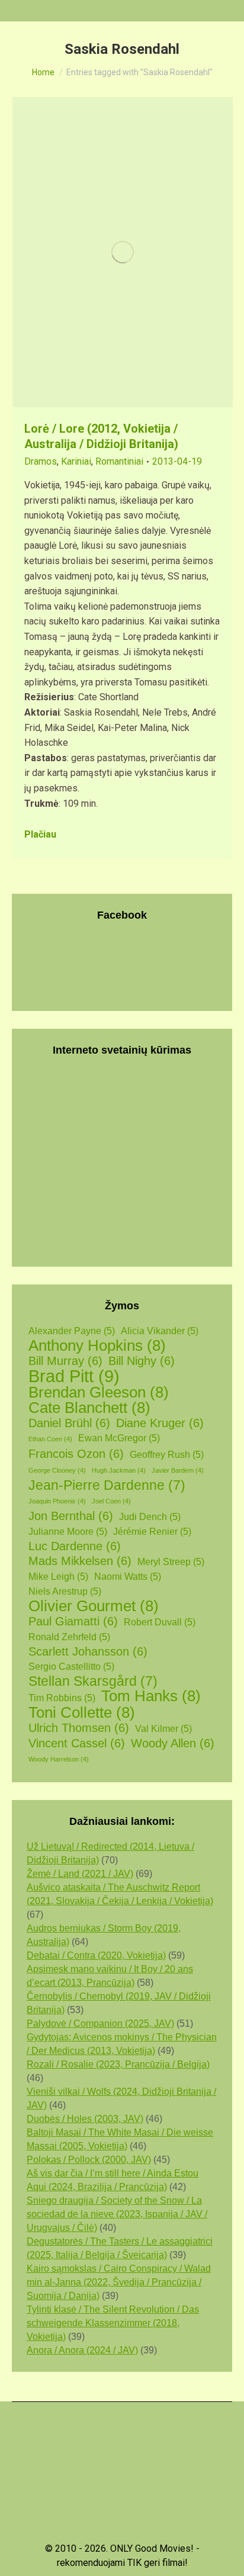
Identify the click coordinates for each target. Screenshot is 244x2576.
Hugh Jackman (119, 1470)
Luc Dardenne (75, 1546)
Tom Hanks (151, 1696)
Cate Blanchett (89, 1408)
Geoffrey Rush (167, 1455)
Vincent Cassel (77, 1743)
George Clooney (57, 1470)
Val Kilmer (163, 1729)
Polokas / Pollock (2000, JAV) (89, 2160)
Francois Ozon (76, 1454)
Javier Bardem (178, 1470)
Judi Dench (150, 1517)
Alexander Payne (72, 1331)
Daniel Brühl (69, 1423)
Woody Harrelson (59, 1759)
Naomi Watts (128, 1577)
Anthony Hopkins (97, 1346)
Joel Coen (111, 1501)
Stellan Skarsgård (93, 1681)
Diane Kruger (160, 1423)
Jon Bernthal (71, 1516)
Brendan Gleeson (99, 1392)
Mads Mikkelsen (80, 1561)
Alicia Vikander (160, 1331)
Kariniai (76, 461)
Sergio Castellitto (71, 1667)
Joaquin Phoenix (57, 1501)
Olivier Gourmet (94, 1606)
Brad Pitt (74, 1376)
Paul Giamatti (73, 1621)
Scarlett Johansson (88, 1651)
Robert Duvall (160, 1622)
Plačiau (40, 834)
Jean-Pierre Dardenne (107, 1485)
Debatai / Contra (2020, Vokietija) (96, 1955)
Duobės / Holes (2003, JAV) (85, 2119)
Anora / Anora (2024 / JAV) (82, 2350)
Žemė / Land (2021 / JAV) (80, 1874)
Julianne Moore (68, 1532)
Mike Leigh (58, 1577)
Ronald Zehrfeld (69, 1637)
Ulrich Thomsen (79, 1728)
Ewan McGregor (119, 1438)
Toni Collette (82, 1713)
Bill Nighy (142, 1361)
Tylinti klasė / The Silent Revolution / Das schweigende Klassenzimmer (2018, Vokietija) (113, 2323)
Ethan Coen (50, 1439)
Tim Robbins (62, 1698)
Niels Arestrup (65, 1591)
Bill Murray (65, 1361)
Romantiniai (119, 461)
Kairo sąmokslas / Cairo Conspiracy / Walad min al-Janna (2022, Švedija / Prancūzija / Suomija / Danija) (119, 2282)
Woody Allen (173, 1743)
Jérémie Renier (152, 1532)
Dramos (41, 461)
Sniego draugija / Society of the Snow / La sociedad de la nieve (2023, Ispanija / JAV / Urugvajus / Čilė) (117, 2214)
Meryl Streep (171, 1562)
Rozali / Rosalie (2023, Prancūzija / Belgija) (118, 2064)
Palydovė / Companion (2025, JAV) (100, 2023)
